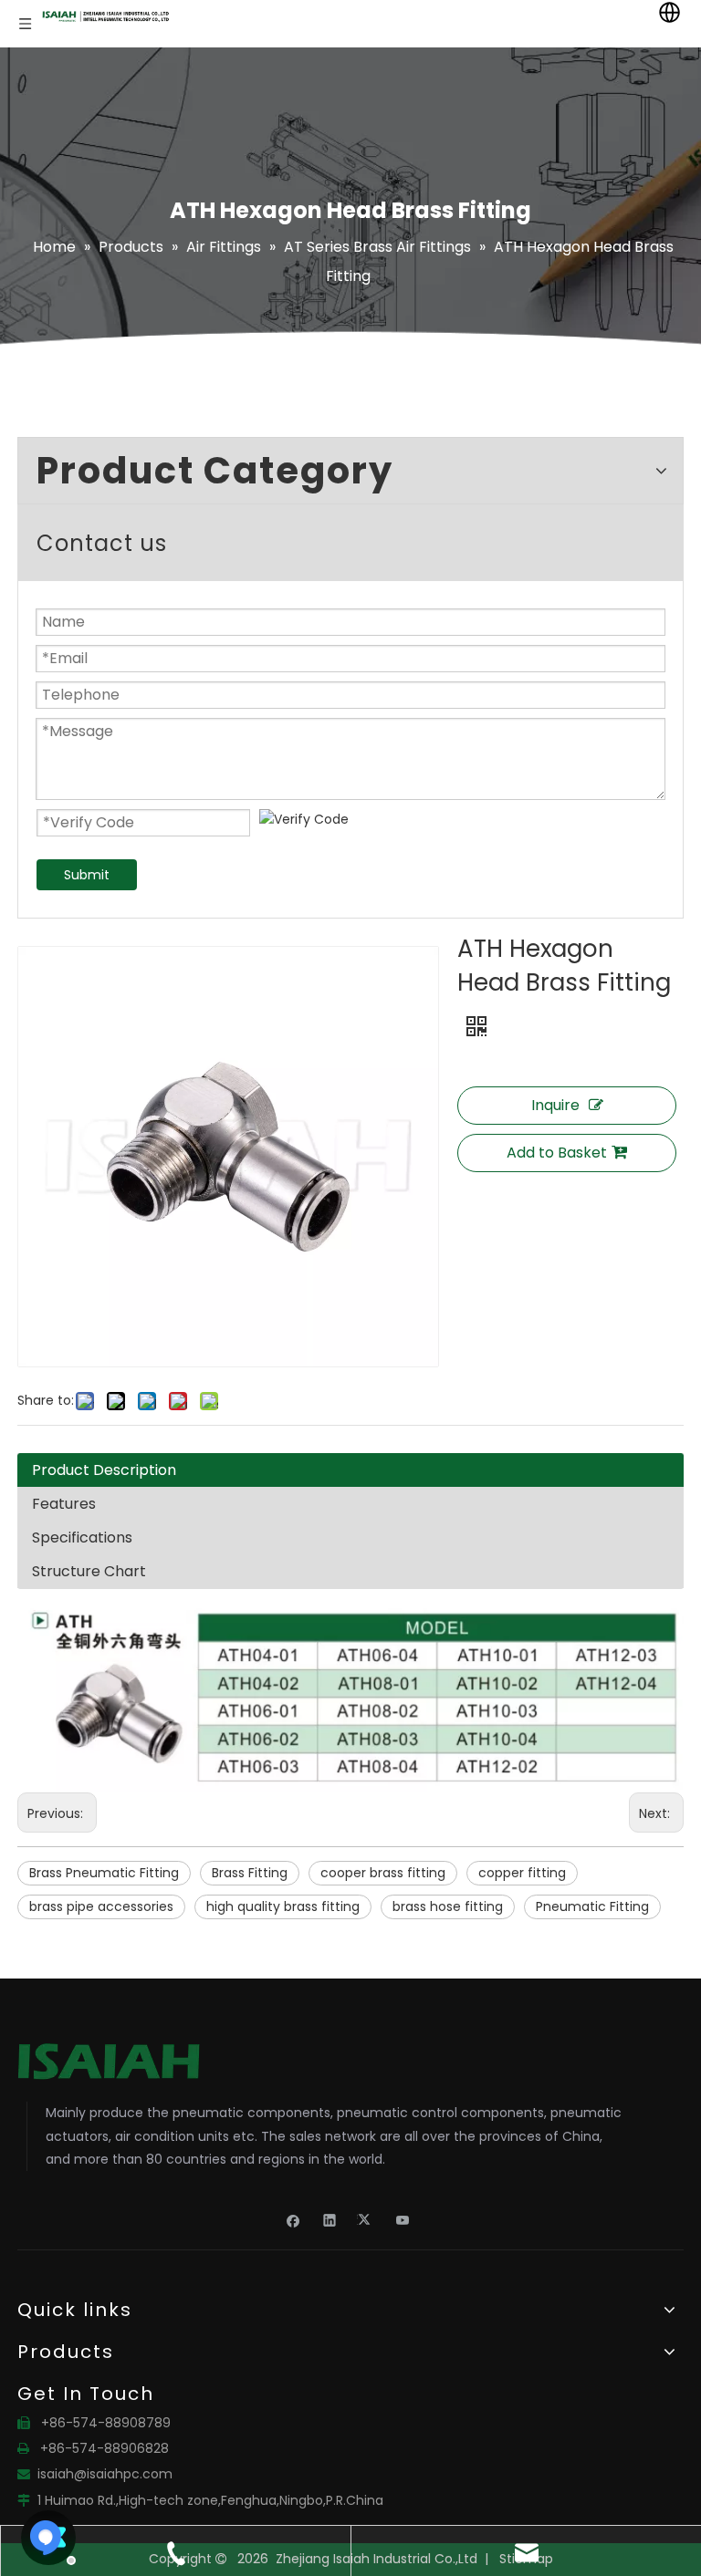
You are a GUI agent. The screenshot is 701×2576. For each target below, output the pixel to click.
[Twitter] (366, 2219)
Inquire (555, 1105)
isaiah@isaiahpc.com (105, 2474)
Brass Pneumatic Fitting (104, 1873)
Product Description (104, 1470)
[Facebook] (293, 2219)
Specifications (82, 1537)
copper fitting (522, 1873)
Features (64, 1504)
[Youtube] (403, 2219)
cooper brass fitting (383, 1873)
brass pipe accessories (101, 1906)
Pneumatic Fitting (592, 1906)
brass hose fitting (448, 1906)
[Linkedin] (330, 2219)
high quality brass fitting (283, 1906)
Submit (87, 875)
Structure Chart (89, 1571)
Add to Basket (557, 1153)
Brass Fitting (250, 1873)
